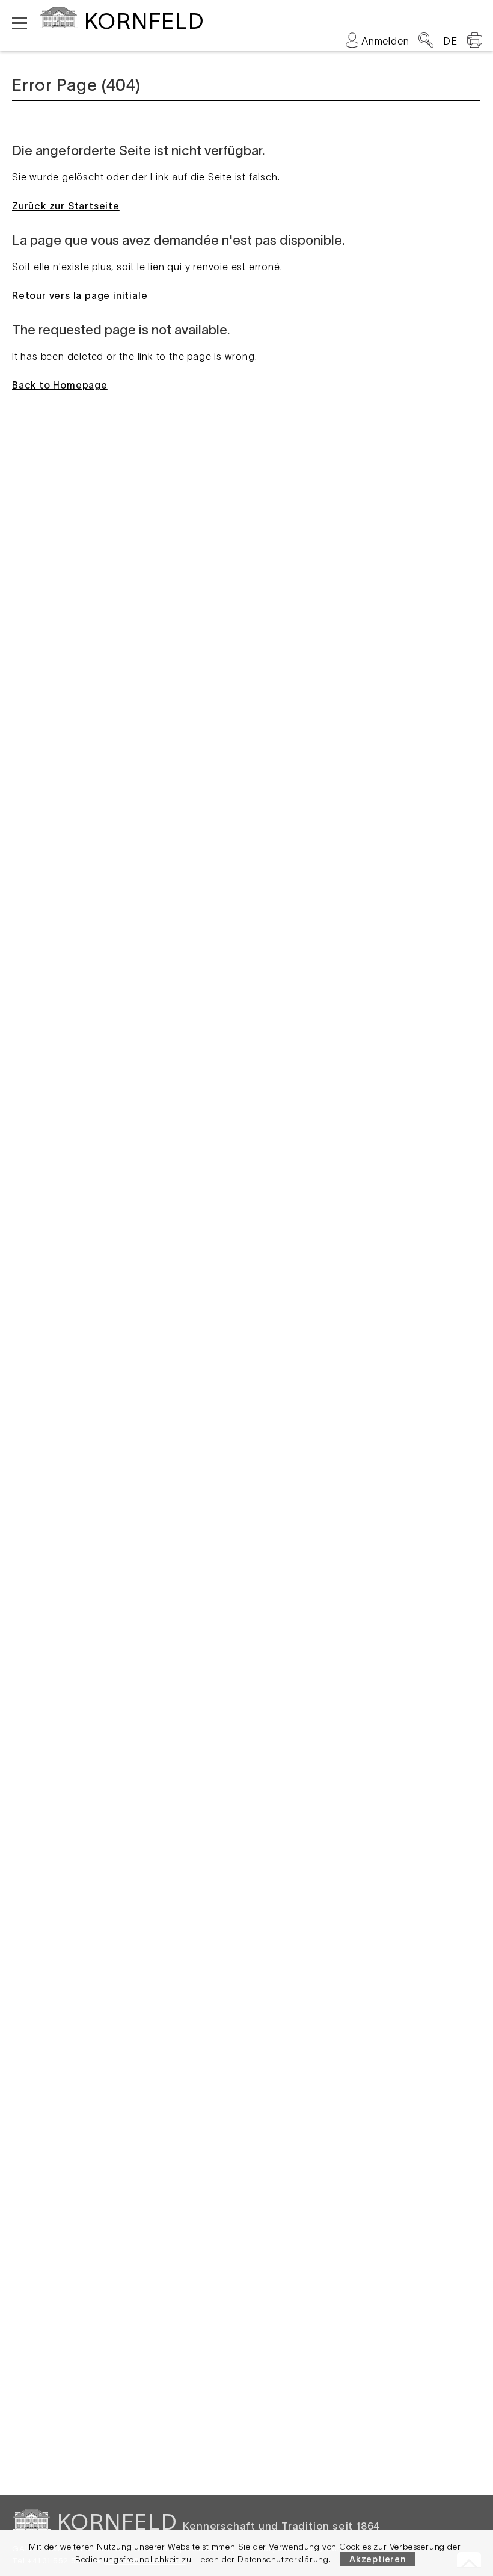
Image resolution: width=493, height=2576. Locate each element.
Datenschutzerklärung (283, 2559)
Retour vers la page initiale (80, 295)
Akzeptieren (378, 2559)
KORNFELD (144, 21)
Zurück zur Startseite (66, 206)
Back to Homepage (60, 385)
